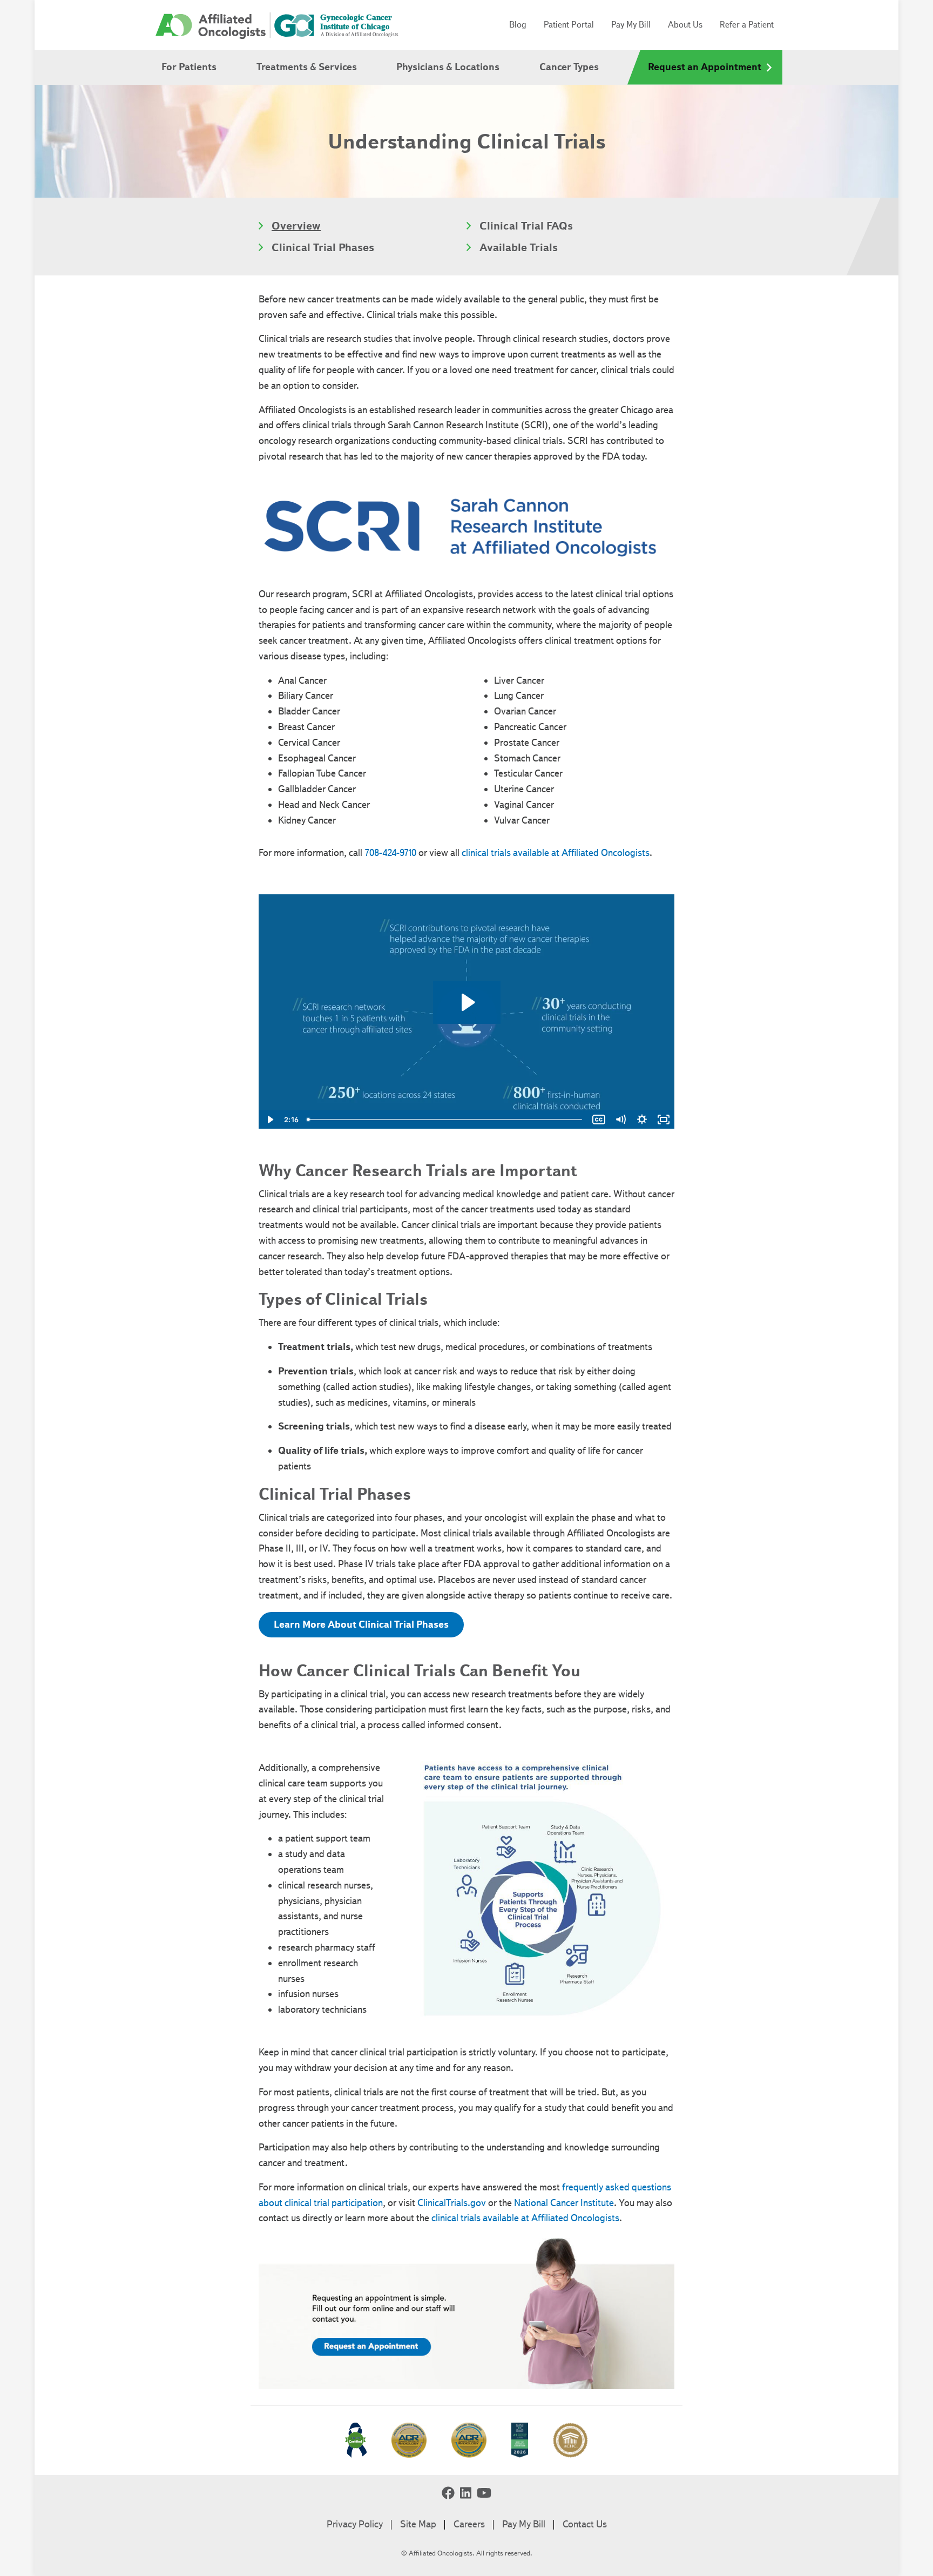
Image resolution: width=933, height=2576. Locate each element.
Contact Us (585, 2524)
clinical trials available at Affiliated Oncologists (556, 853)
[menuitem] (189, 68)
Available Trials (519, 247)
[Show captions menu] (599, 1120)
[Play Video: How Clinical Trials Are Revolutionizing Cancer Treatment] (467, 1002)
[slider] (445, 1120)
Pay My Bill (631, 25)
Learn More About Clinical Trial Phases (361, 1624)
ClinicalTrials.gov (452, 2203)
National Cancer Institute (564, 2203)
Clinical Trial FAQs (526, 226)
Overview (296, 226)
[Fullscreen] (664, 1120)
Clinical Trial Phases (323, 247)
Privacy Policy (355, 2524)
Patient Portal (569, 25)
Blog (518, 25)
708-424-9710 (390, 853)
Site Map (418, 2524)
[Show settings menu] (642, 1120)
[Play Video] (269, 1120)
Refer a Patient (747, 25)
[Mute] (620, 1120)
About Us (685, 25)
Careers (469, 2524)
